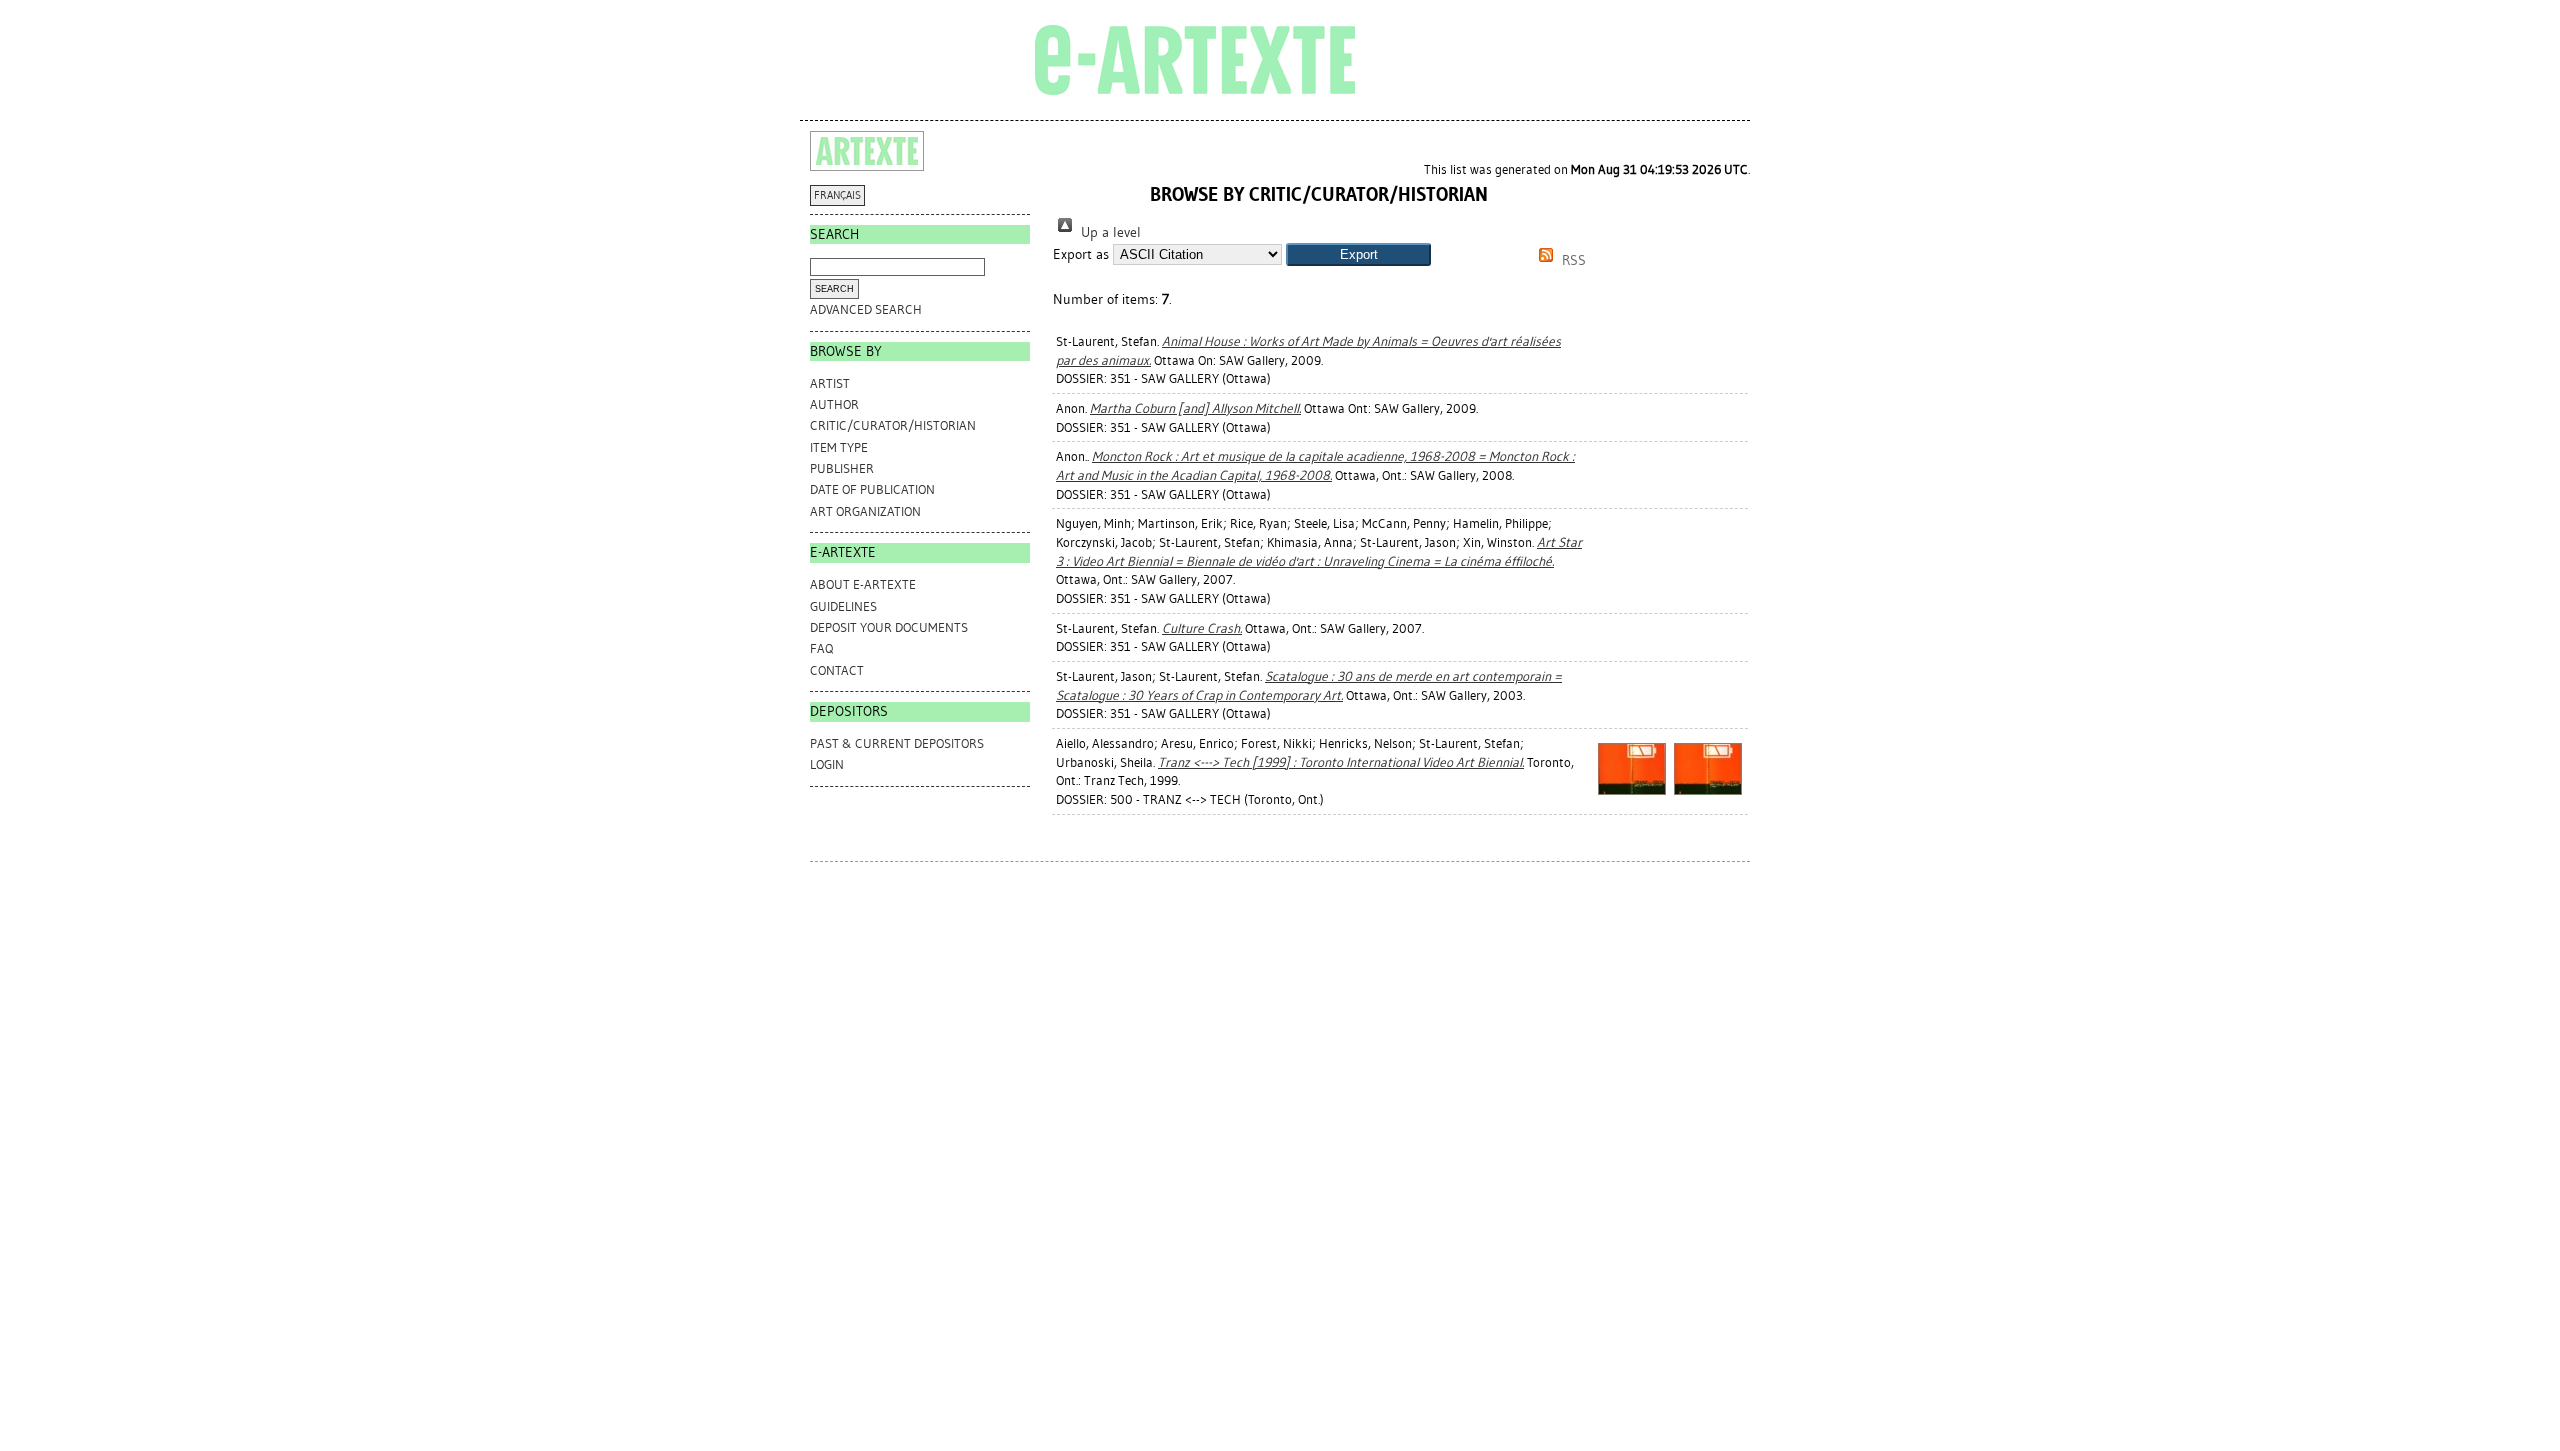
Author (834, 404)
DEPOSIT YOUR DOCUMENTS (889, 627)
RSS (1572, 260)
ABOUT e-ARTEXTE (863, 584)
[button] (1358, 254)
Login (827, 764)
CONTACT (837, 670)
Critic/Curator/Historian (893, 425)
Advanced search (866, 309)
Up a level (1109, 232)
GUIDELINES (843, 606)
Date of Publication (872, 489)
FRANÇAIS (837, 195)
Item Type (839, 447)
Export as (1081, 254)
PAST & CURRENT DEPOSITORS (897, 743)
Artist (830, 383)
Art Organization (865, 511)
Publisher (842, 468)
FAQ (821, 648)
